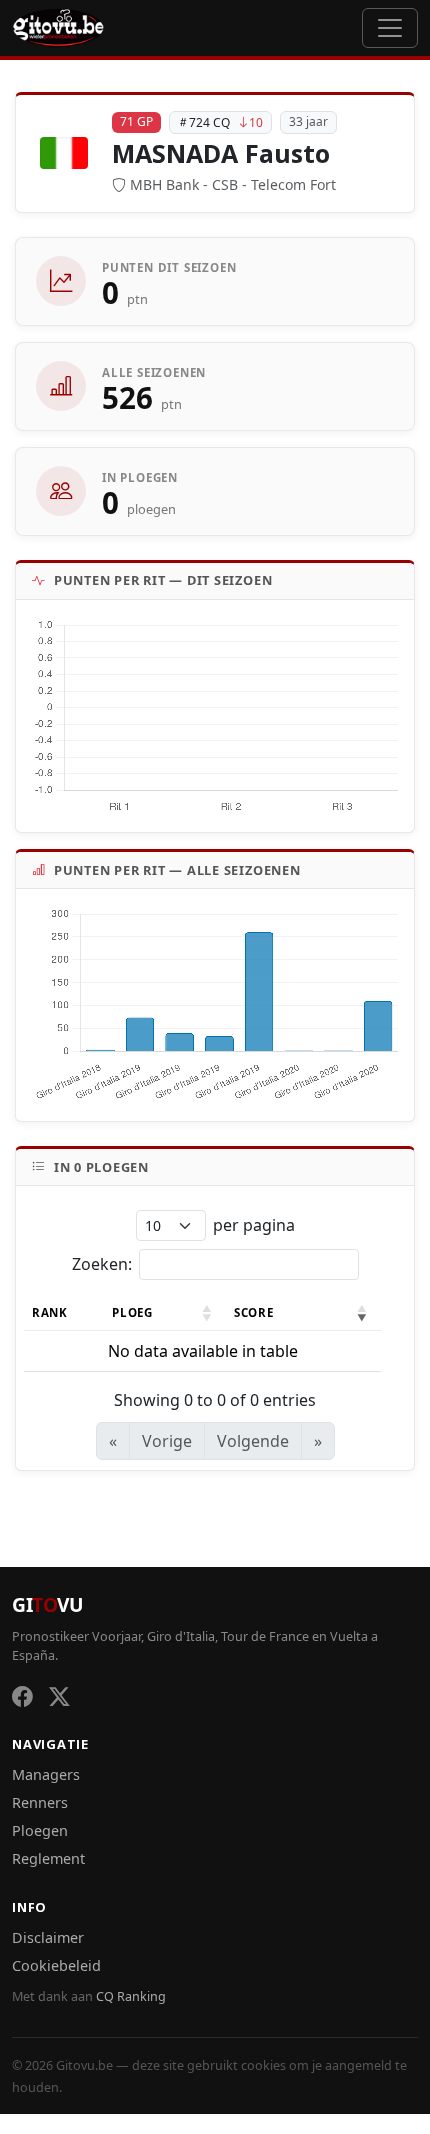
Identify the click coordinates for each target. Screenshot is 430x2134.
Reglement (48, 1858)
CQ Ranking (131, 1996)
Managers (46, 1774)
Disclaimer (48, 1937)
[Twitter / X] (59, 1696)
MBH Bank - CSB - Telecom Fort (233, 184)
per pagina (254, 1225)
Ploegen (40, 1830)
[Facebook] (22, 1696)
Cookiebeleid (56, 1965)
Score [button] (253, 1312)
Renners (40, 1802)
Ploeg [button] (132, 1312)
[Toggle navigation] (390, 28)
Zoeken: (102, 1264)
